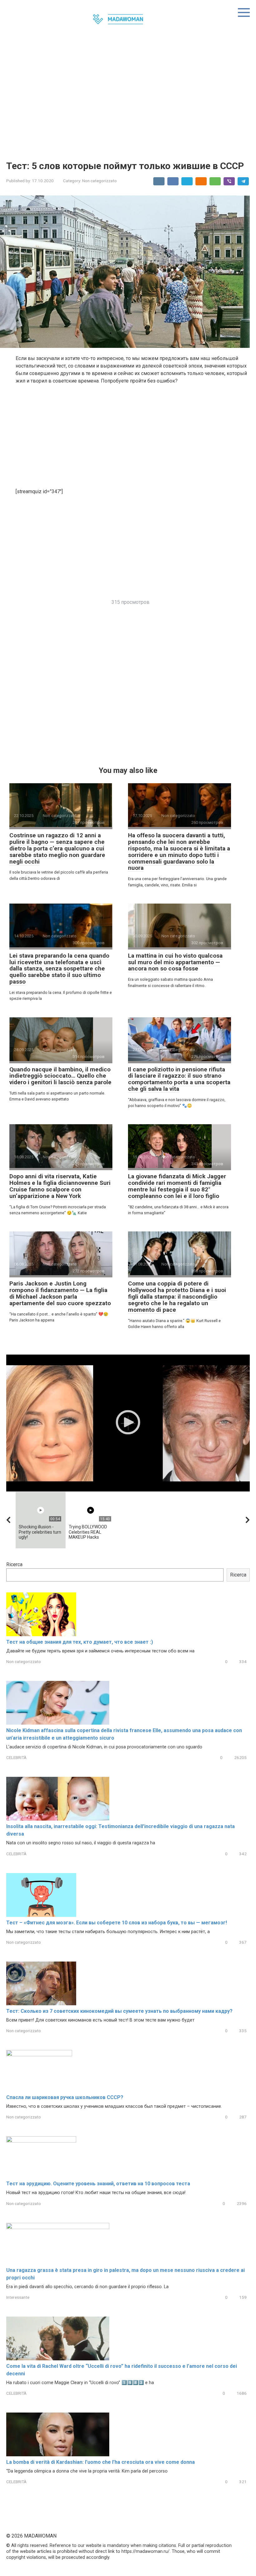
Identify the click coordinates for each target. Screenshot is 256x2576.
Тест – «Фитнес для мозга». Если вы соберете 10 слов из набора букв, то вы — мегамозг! (117, 1923)
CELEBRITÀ (16, 1757)
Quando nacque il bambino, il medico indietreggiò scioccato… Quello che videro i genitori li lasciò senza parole (60, 1076)
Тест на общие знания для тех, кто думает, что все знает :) (80, 1642)
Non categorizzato (99, 181)
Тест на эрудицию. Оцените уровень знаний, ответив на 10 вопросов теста (98, 2184)
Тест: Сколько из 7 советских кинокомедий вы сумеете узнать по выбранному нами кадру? (119, 2011)
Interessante (18, 2297)
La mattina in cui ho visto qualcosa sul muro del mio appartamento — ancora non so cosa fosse (175, 962)
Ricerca (14, 1564)
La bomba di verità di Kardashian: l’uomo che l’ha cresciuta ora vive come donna (101, 2462)
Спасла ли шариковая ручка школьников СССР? (65, 2097)
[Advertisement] (128, 98)
